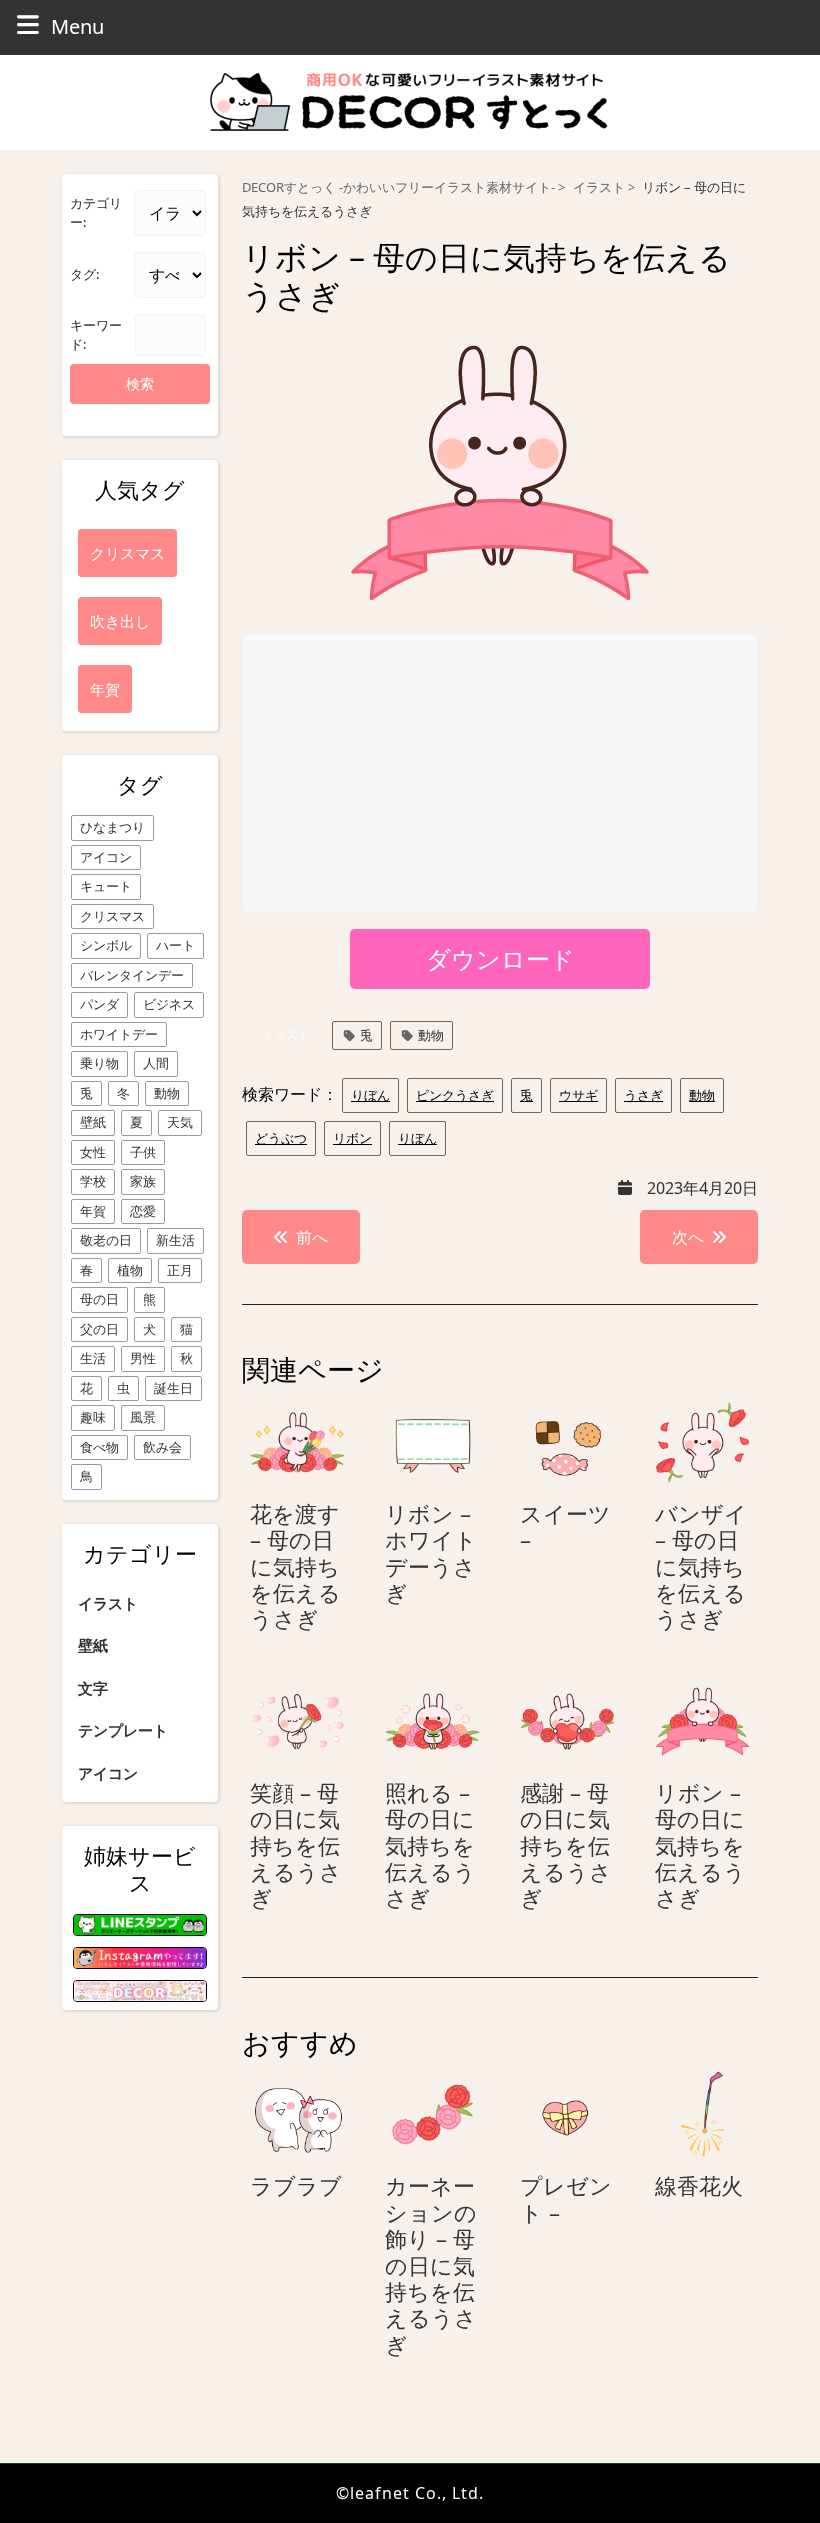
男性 (143, 1358)
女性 (93, 1152)
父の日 (99, 1329)
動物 (167, 1093)
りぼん (370, 1095)
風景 (143, 1417)
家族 (143, 1181)
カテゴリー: (96, 213)
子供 (143, 1152)
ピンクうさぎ (455, 1095)
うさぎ (643, 1095)
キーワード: (96, 335)
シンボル (106, 945)
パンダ (99, 1004)
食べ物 (99, 1447)
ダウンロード (500, 958)
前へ (312, 1237)
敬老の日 (106, 1240)
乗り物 (99, 1063)
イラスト (108, 1603)
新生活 (175, 1240)
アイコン (106, 857)
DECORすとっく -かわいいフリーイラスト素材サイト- (398, 187)
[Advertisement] (501, 774)
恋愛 (143, 1211)
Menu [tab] (77, 26)
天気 (180, 1122)
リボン (352, 1138)
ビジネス (169, 1004)
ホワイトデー (119, 1034)
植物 (130, 1270)
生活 (93, 1358)
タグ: (84, 274)
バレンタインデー (132, 975)
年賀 (93, 1211)
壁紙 (93, 1122)
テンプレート (123, 1730)
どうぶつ (281, 1138)
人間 (156, 1063)
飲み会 (162, 1447)
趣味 (93, 1417)
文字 (93, 1688)
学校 (93, 1181)
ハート (175, 945)
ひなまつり (112, 827)
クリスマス (112, 916)
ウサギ (578, 1095)
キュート (106, 886)
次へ (688, 1237)
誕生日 (173, 1388)
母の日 (99, 1299)
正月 (180, 1270)
